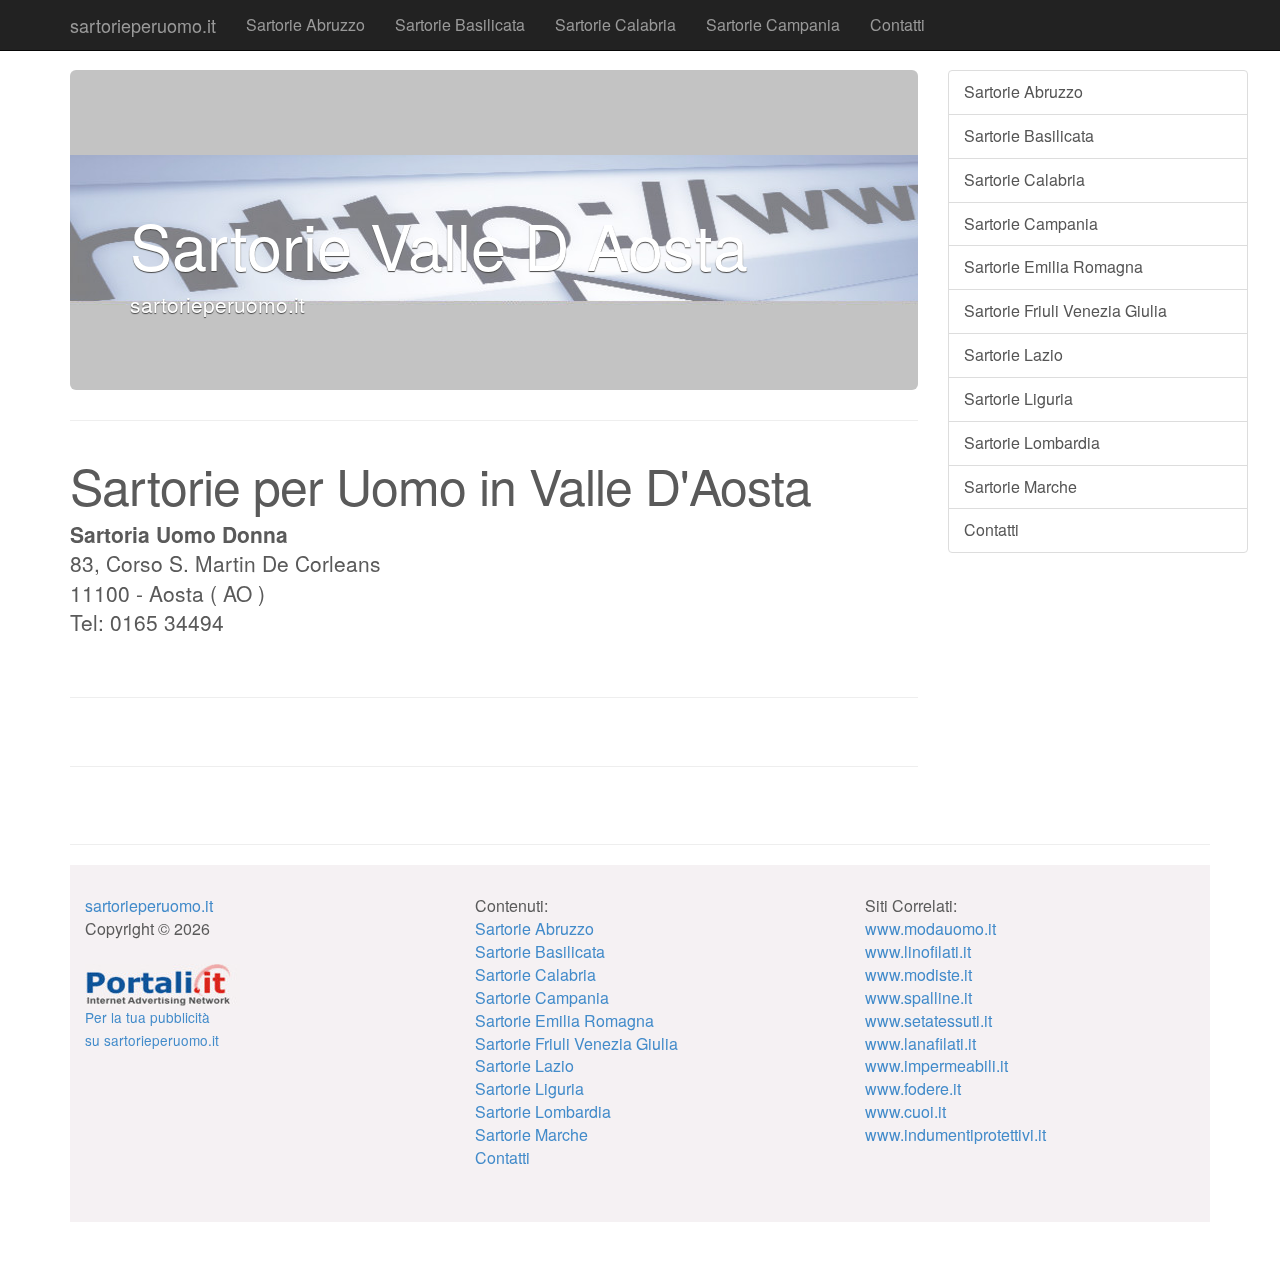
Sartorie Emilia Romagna (1053, 266)
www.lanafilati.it (920, 1043)
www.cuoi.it (905, 1111)
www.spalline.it (918, 997)
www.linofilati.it (918, 951)
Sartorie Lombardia (1032, 442)
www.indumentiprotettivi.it (955, 1134)
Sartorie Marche (1020, 486)
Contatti (897, 24)
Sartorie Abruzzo (305, 24)
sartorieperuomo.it (143, 25)
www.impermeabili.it (936, 1065)
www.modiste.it (918, 974)
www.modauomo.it (930, 928)
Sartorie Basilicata (460, 24)
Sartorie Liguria (1018, 398)
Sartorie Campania (773, 24)
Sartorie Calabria (615, 24)
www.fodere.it (913, 1088)
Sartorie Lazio (1013, 354)
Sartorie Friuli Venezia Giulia (1065, 310)
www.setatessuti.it (928, 1020)
